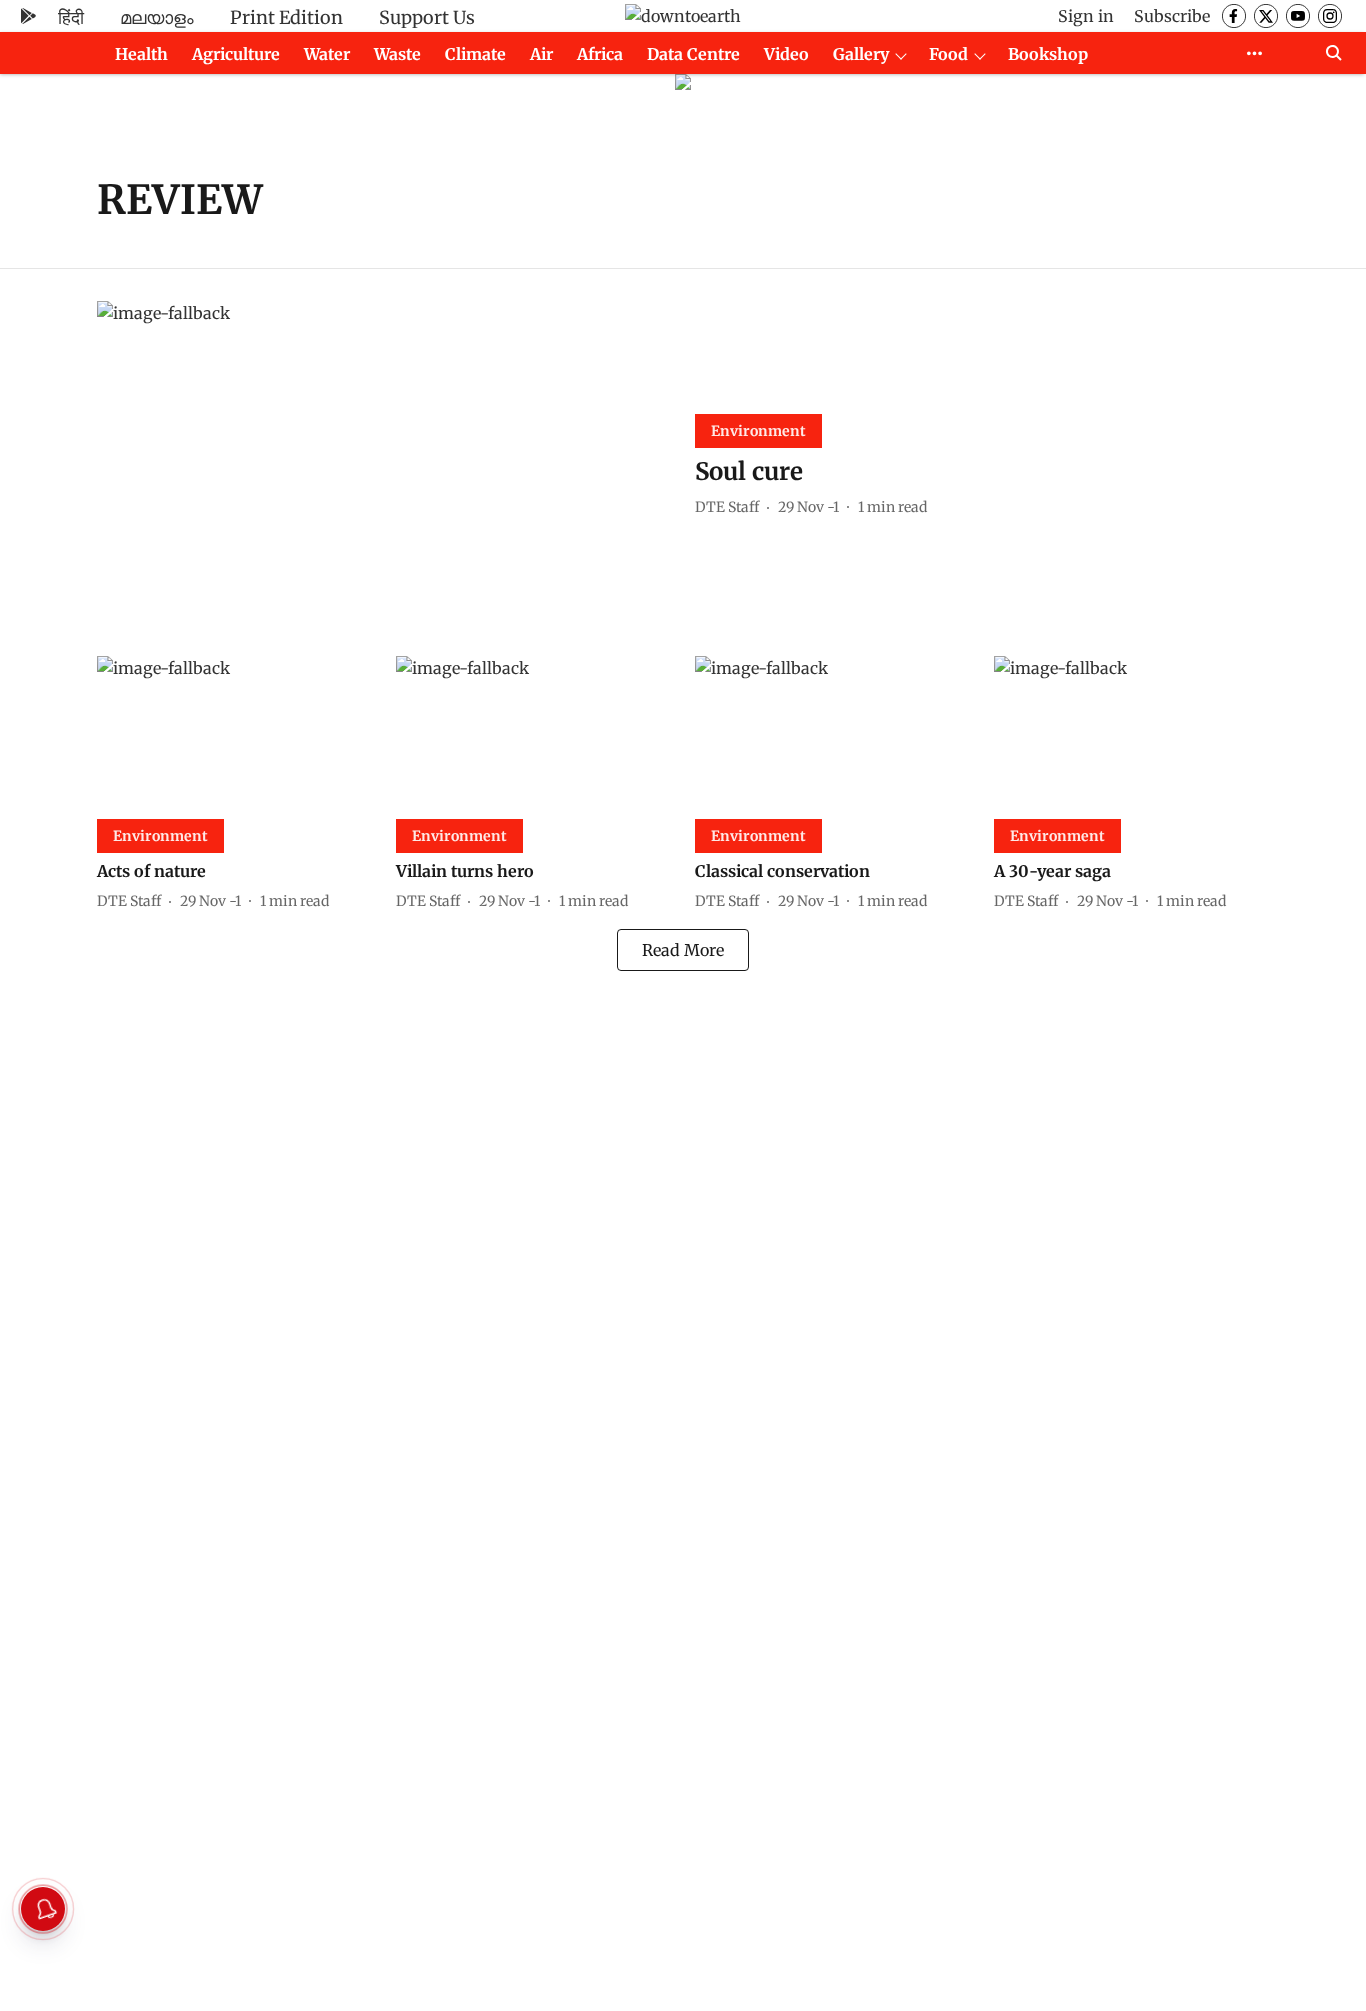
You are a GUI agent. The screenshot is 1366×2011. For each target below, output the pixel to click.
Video (786, 54)
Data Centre (693, 54)
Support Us (427, 17)
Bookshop (1048, 54)
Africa (600, 54)
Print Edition (286, 17)
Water (327, 54)
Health (141, 54)
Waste (397, 54)
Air (541, 54)
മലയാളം (157, 17)
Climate (475, 54)
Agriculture (236, 54)
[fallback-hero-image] (384, 462)
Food (948, 54)
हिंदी (71, 17)
